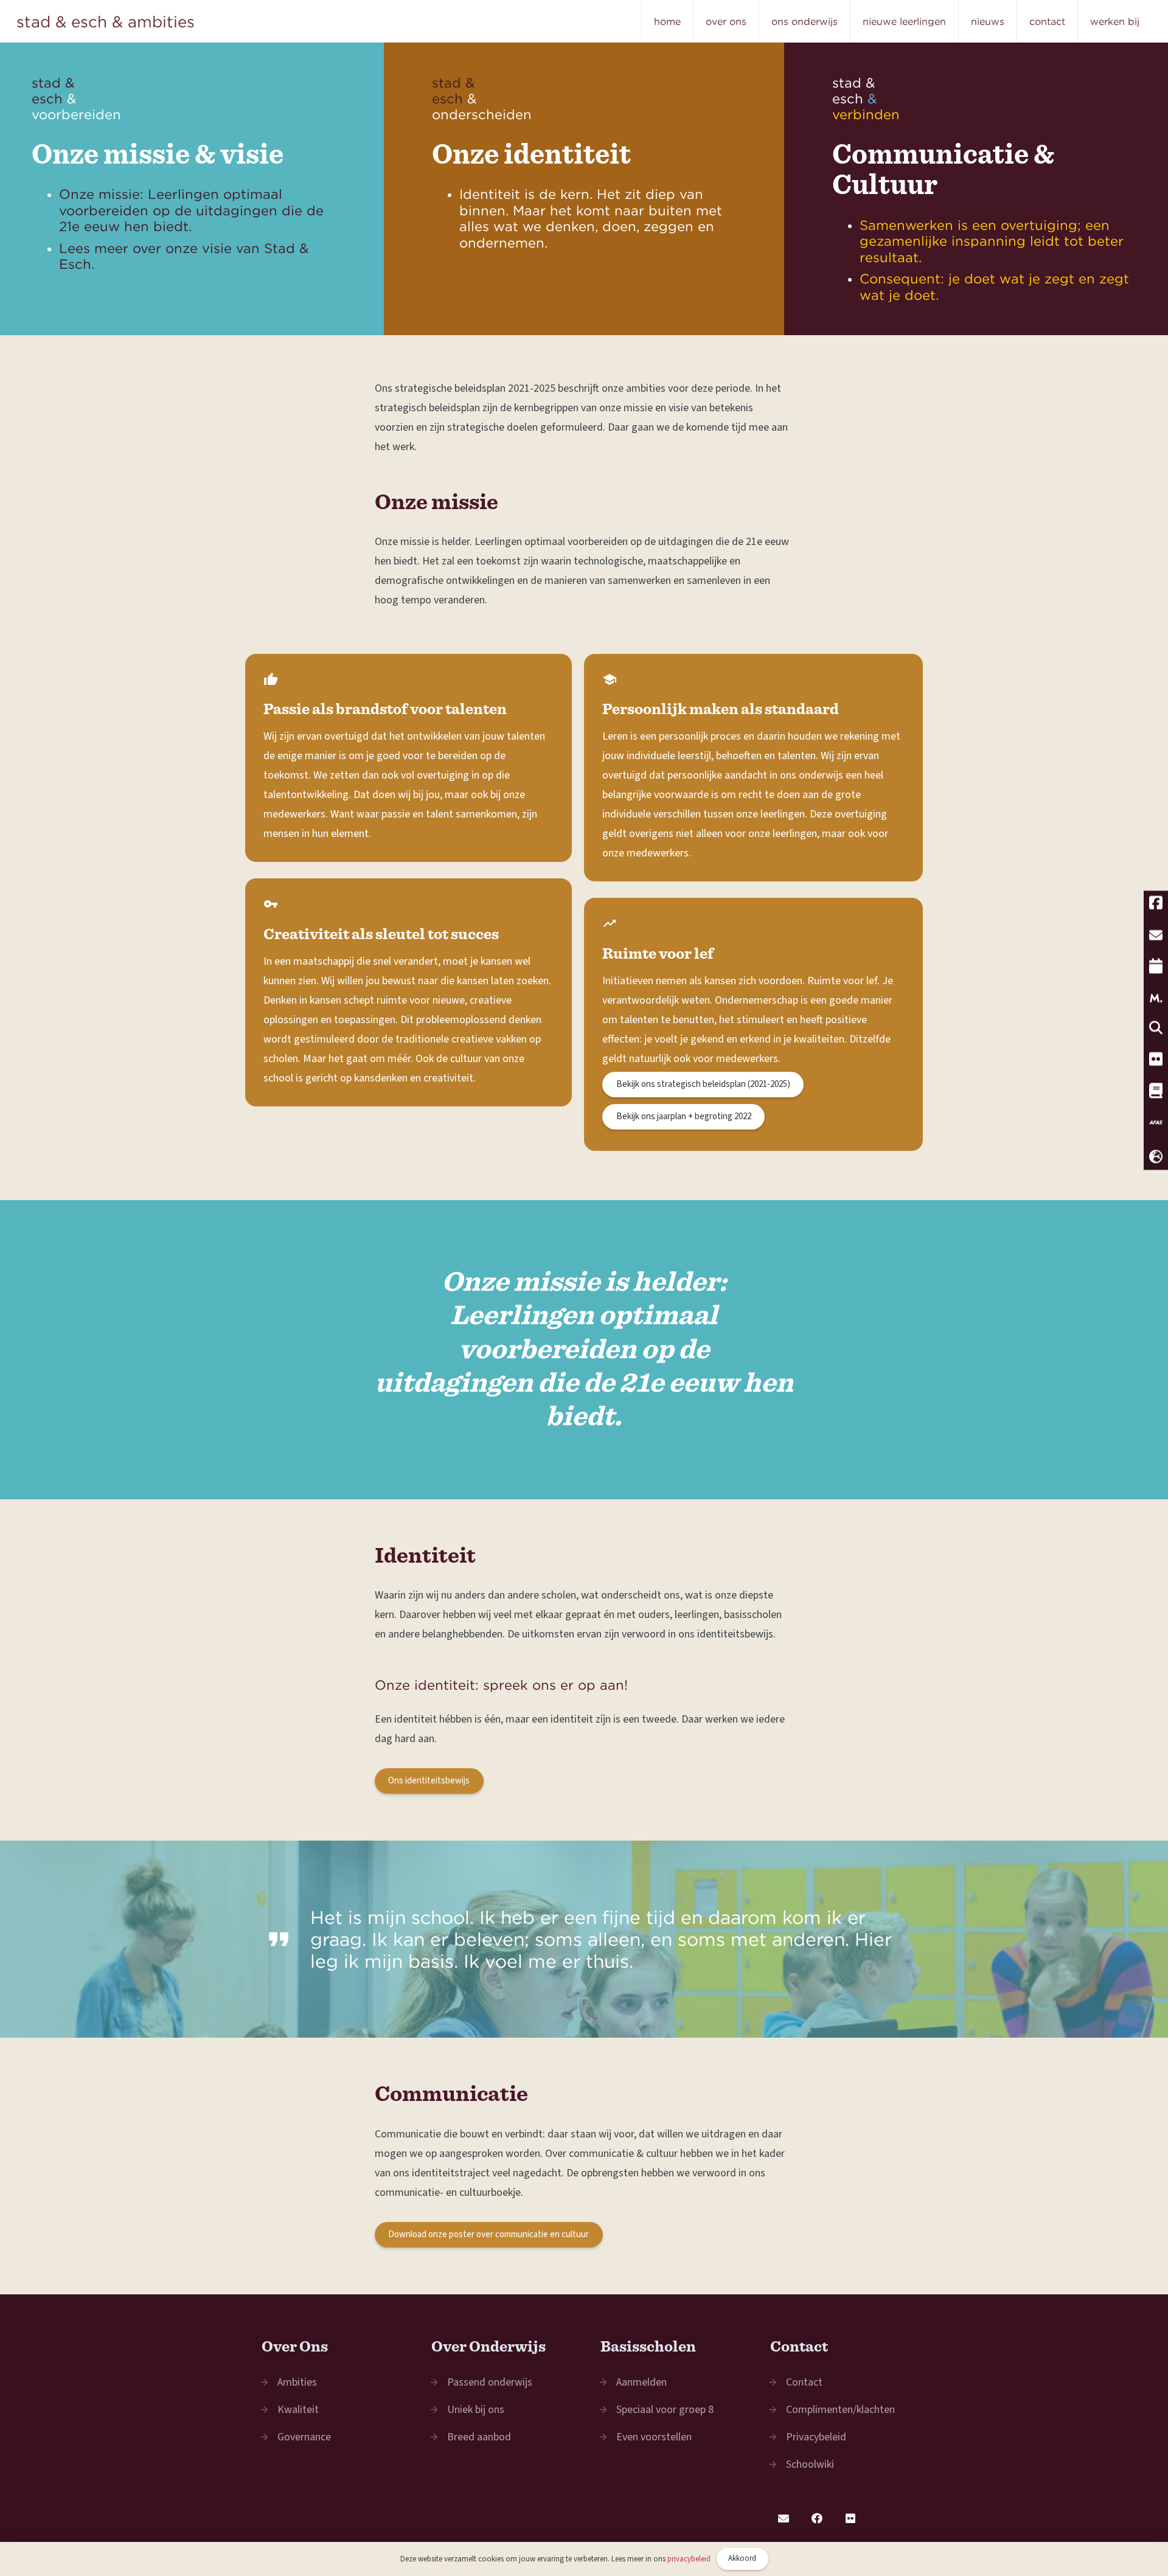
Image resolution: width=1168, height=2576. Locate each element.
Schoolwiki (810, 2464)
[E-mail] (784, 2519)
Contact (804, 2382)
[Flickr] (851, 2519)
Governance (304, 2437)
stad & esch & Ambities (106, 21)
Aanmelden (641, 2382)
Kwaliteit (298, 2410)
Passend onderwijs (490, 2382)
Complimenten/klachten (840, 2410)
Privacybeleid (816, 2437)
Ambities (297, 2382)
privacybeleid (689, 2559)
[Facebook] (817, 2519)
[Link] (584, 189)
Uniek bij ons (476, 2410)
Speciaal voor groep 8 (665, 2410)
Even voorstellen (654, 2437)
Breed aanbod (479, 2437)
